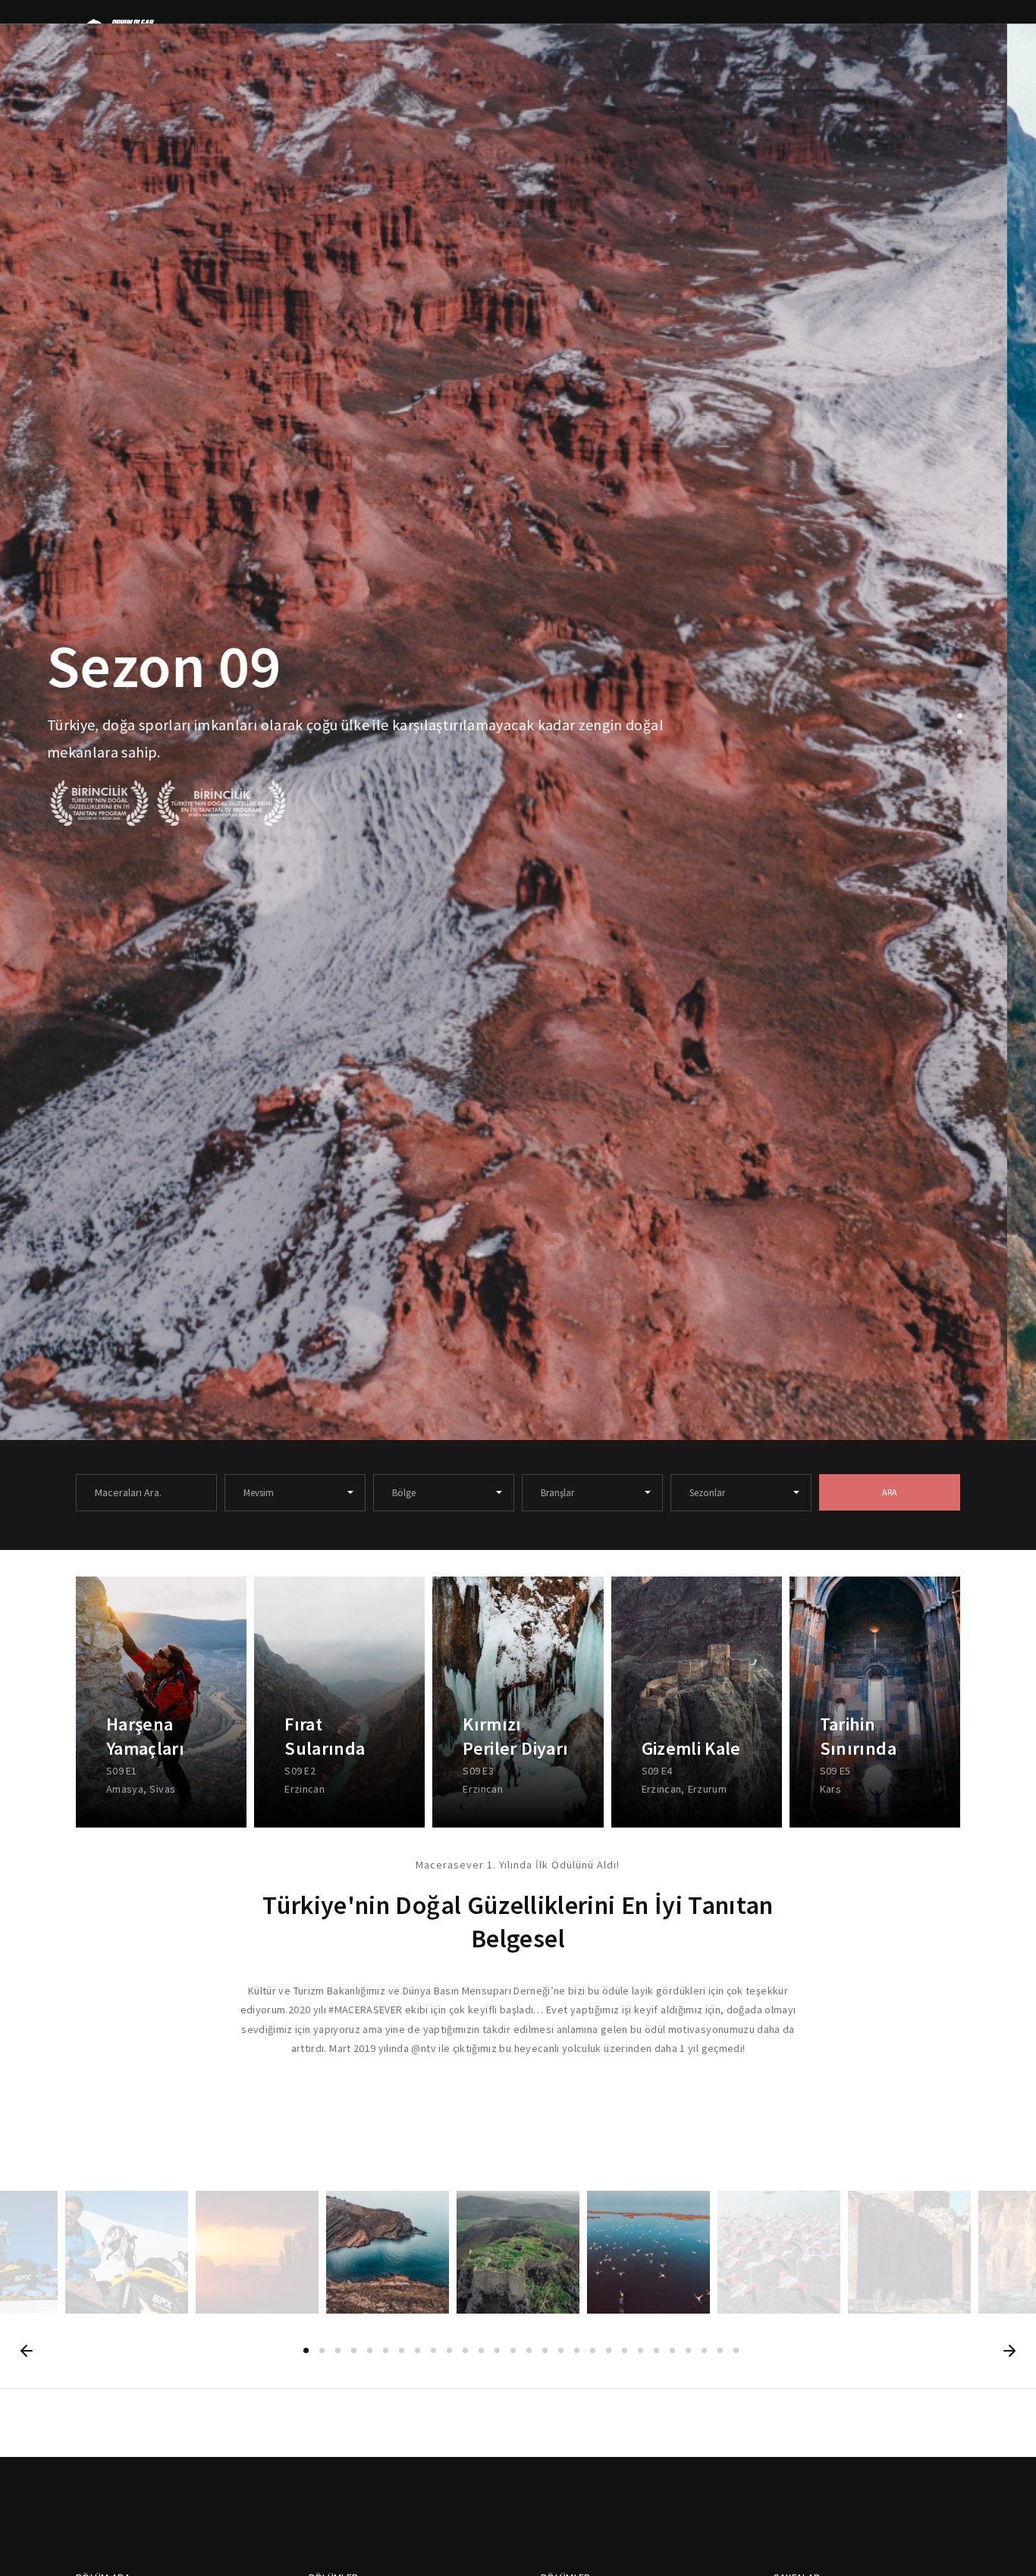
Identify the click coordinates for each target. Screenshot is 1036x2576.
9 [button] (433, 2350)
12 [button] (481, 2350)
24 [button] (672, 2350)
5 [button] (370, 2350)
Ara (890, 1492)
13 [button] (497, 2350)
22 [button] (640, 2350)
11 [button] (465, 2350)
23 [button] (656, 2350)
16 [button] (545, 2350)
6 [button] (386, 2350)
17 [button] (561, 2350)
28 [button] (736, 2350)
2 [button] (960, 732)
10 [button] (449, 2350)
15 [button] (529, 2350)
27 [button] (720, 2350)
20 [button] (609, 2350)
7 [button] (402, 2350)
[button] (27, 2351)
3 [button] (960, 748)
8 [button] (418, 2350)
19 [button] (593, 2350)
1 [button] (960, 716)
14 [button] (513, 2350)
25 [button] (688, 2350)
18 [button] (577, 2350)
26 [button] (704, 2350)
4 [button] (354, 2350)
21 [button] (625, 2350)
